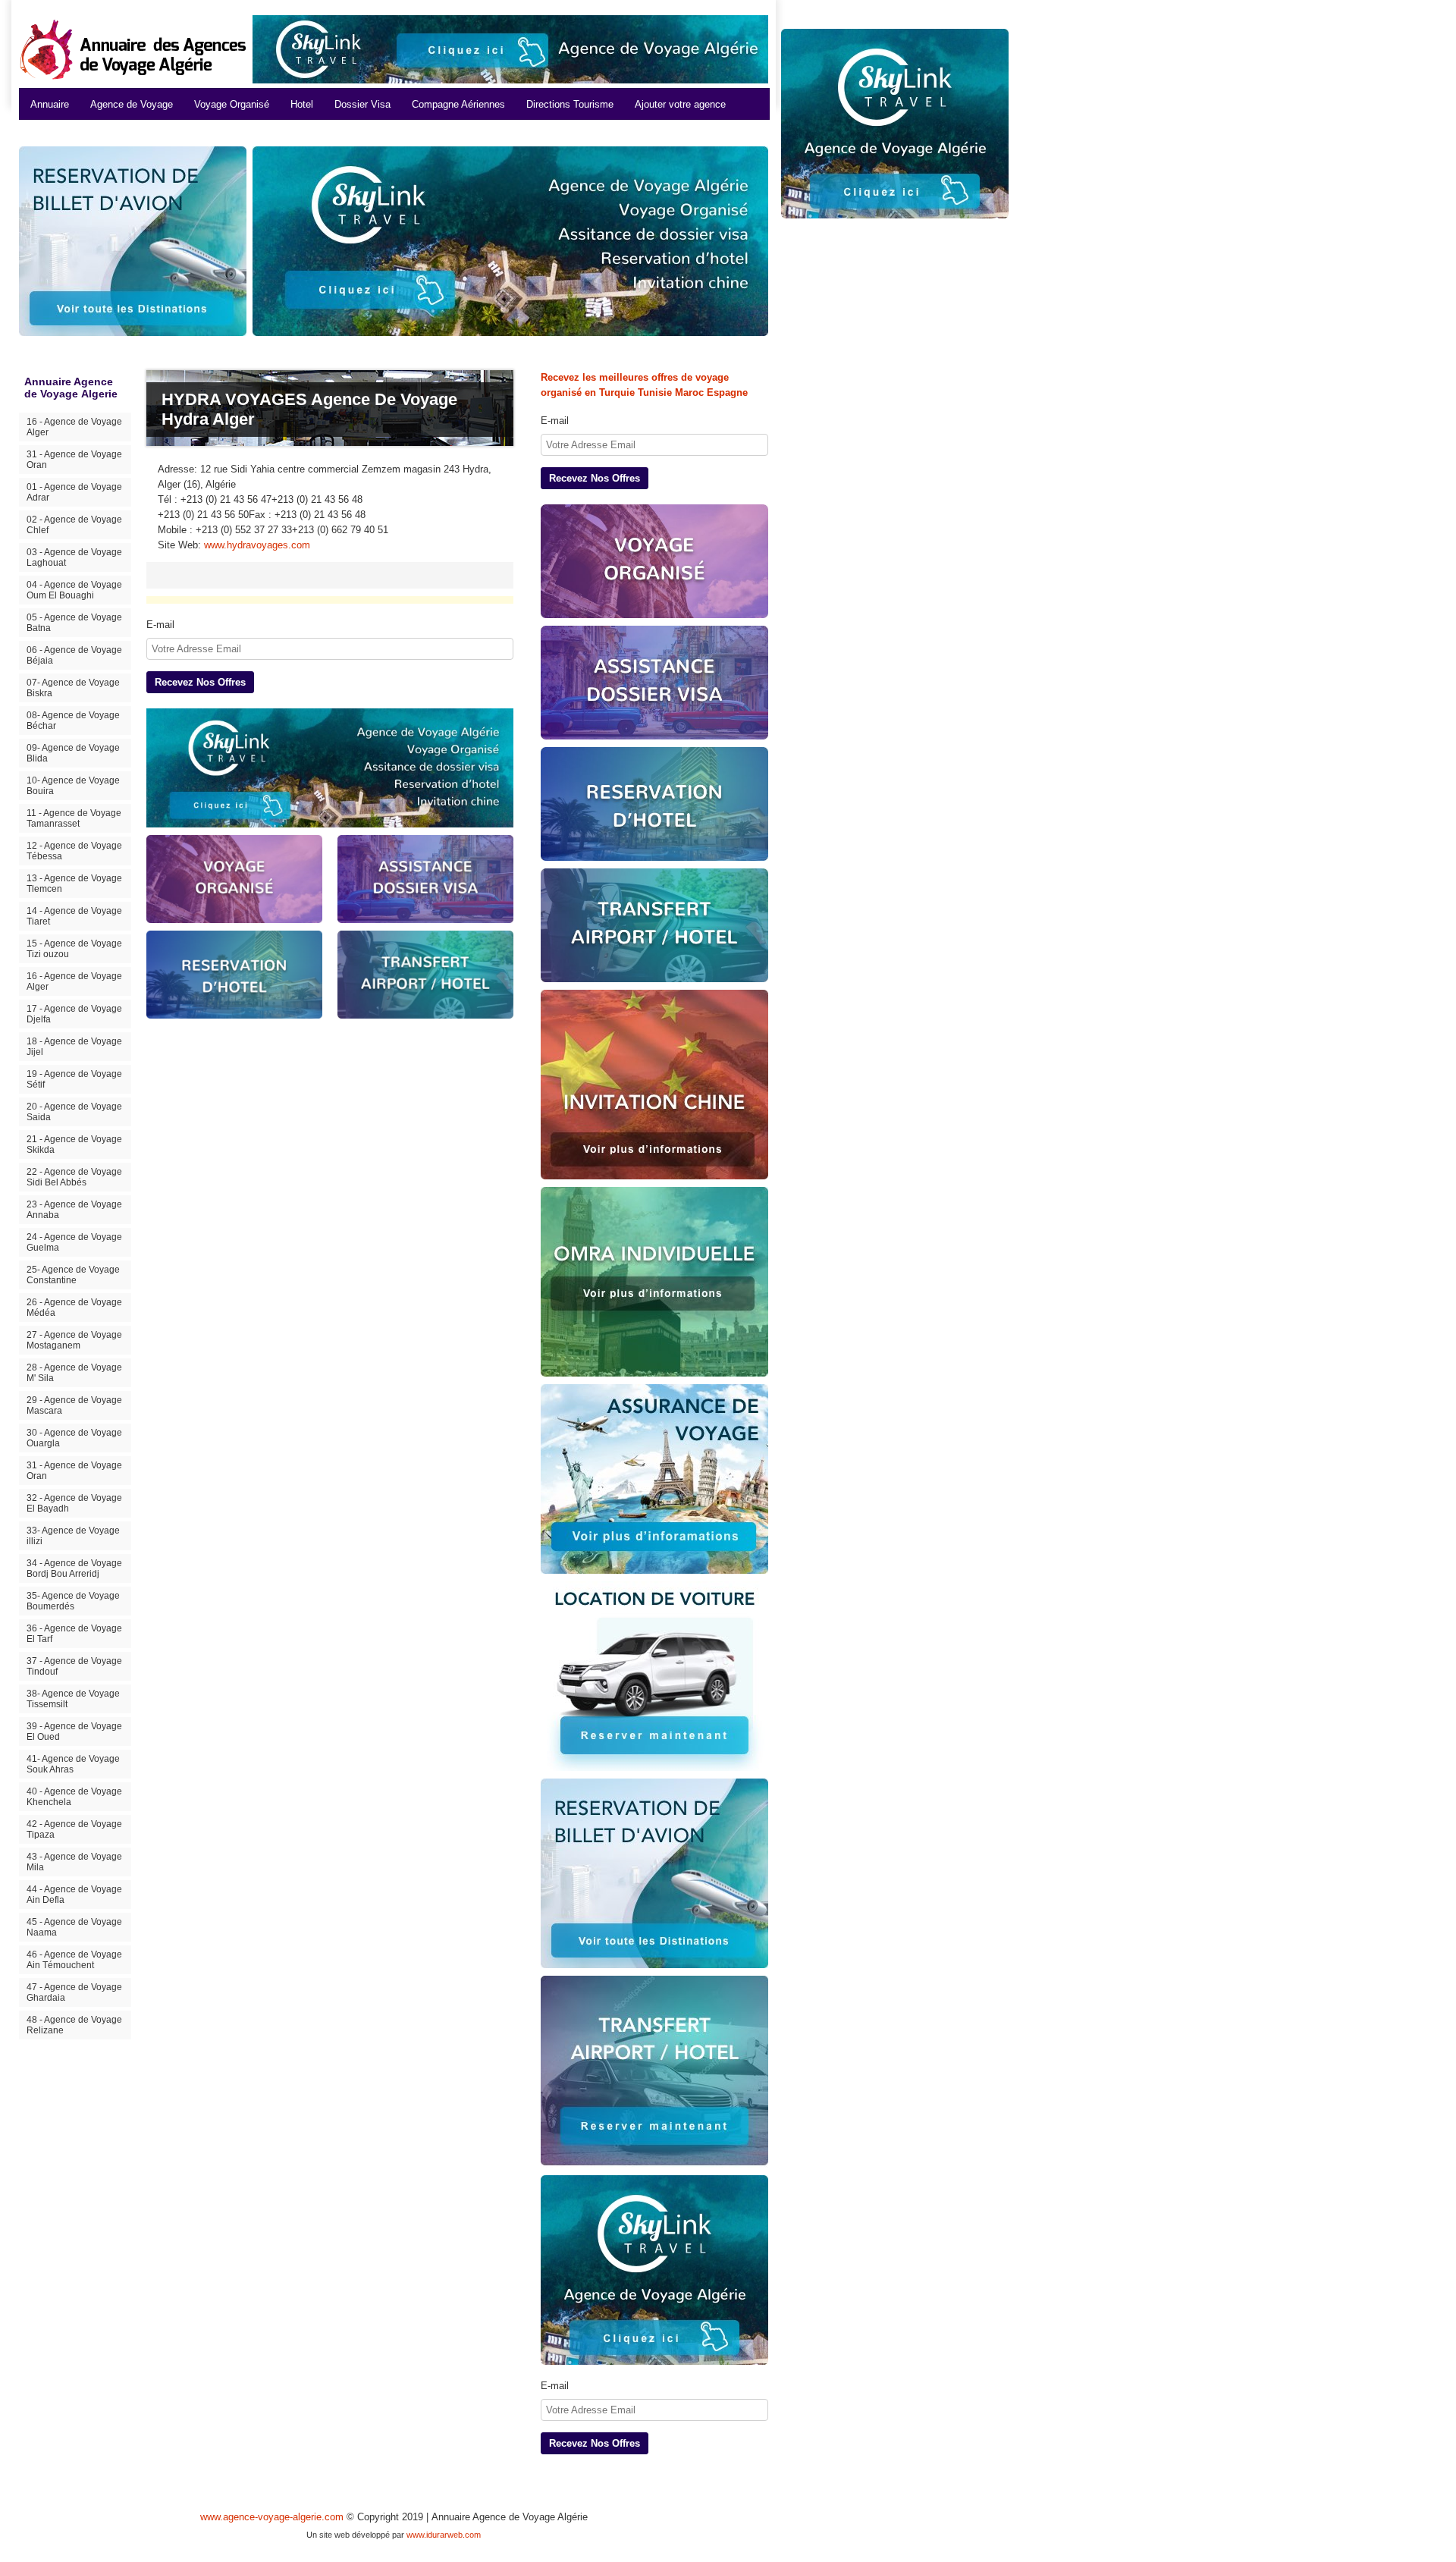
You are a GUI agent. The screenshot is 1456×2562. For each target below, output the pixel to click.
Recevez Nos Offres (200, 682)
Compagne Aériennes (458, 104)
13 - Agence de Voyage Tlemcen (74, 884)
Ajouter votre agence (680, 104)
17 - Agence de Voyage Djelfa (74, 1014)
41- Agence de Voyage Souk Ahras (73, 1764)
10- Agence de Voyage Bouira (73, 786)
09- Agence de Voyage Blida (73, 753)
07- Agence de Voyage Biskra (73, 688)
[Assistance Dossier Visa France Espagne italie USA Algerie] (654, 683)
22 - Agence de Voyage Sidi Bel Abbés (74, 1177)
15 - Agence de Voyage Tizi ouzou (74, 949)
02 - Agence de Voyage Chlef (74, 525)
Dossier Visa (362, 104)
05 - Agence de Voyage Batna (74, 623)
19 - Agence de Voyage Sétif (74, 1079)
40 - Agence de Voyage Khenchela (74, 1797)
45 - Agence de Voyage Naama (74, 1927)
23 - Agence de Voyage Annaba (74, 1210)
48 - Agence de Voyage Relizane (74, 2025)
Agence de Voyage (132, 104)
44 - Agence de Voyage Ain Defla (74, 1895)
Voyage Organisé (232, 104)
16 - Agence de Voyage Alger (74, 427)
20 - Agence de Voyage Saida (74, 1112)
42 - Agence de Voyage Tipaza (74, 1829)
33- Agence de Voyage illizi (73, 1536)
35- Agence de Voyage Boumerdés (73, 1601)
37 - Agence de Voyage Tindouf (74, 1666)
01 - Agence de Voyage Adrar (74, 492)
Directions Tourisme (570, 104)
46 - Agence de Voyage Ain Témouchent (74, 1960)
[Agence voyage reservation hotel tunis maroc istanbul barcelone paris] (654, 804)
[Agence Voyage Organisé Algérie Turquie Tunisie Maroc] (654, 561)
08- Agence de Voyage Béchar (73, 721)
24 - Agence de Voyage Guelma (74, 1242)
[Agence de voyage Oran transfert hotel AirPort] (654, 925)
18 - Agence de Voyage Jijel (74, 1047)
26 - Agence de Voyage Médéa (74, 1308)
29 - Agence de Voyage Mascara (74, 1405)
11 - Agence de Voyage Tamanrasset (74, 818)
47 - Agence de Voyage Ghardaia (74, 1992)
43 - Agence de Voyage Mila (74, 1862)
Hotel (302, 104)
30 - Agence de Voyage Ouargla (74, 1438)
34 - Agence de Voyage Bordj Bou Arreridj (74, 1568)
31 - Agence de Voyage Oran (74, 460)
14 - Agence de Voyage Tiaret (74, 916)
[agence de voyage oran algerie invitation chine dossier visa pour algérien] (654, 1085)
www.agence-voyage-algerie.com (272, 2517)
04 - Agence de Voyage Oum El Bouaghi (74, 590)
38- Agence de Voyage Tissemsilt (73, 1699)
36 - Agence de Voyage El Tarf (74, 1634)
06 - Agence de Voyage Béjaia (74, 655)
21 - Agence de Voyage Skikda (74, 1144)
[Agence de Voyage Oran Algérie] (510, 241)
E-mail (160, 625)
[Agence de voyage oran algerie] (330, 768)
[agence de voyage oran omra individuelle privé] (654, 1282)
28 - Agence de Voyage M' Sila (74, 1373)
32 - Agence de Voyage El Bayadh (74, 1503)
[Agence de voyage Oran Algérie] (510, 49)
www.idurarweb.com (444, 2535)
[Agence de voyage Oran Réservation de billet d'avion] (654, 1873)
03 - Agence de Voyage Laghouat (74, 557)
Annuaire (50, 104)
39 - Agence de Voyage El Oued (74, 1732)
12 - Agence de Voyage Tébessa (74, 851)
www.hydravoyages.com (257, 545)
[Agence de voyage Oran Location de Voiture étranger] (654, 1676)
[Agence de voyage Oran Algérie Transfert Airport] (654, 2072)
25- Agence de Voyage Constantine (73, 1275)
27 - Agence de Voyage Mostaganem (74, 1340)
